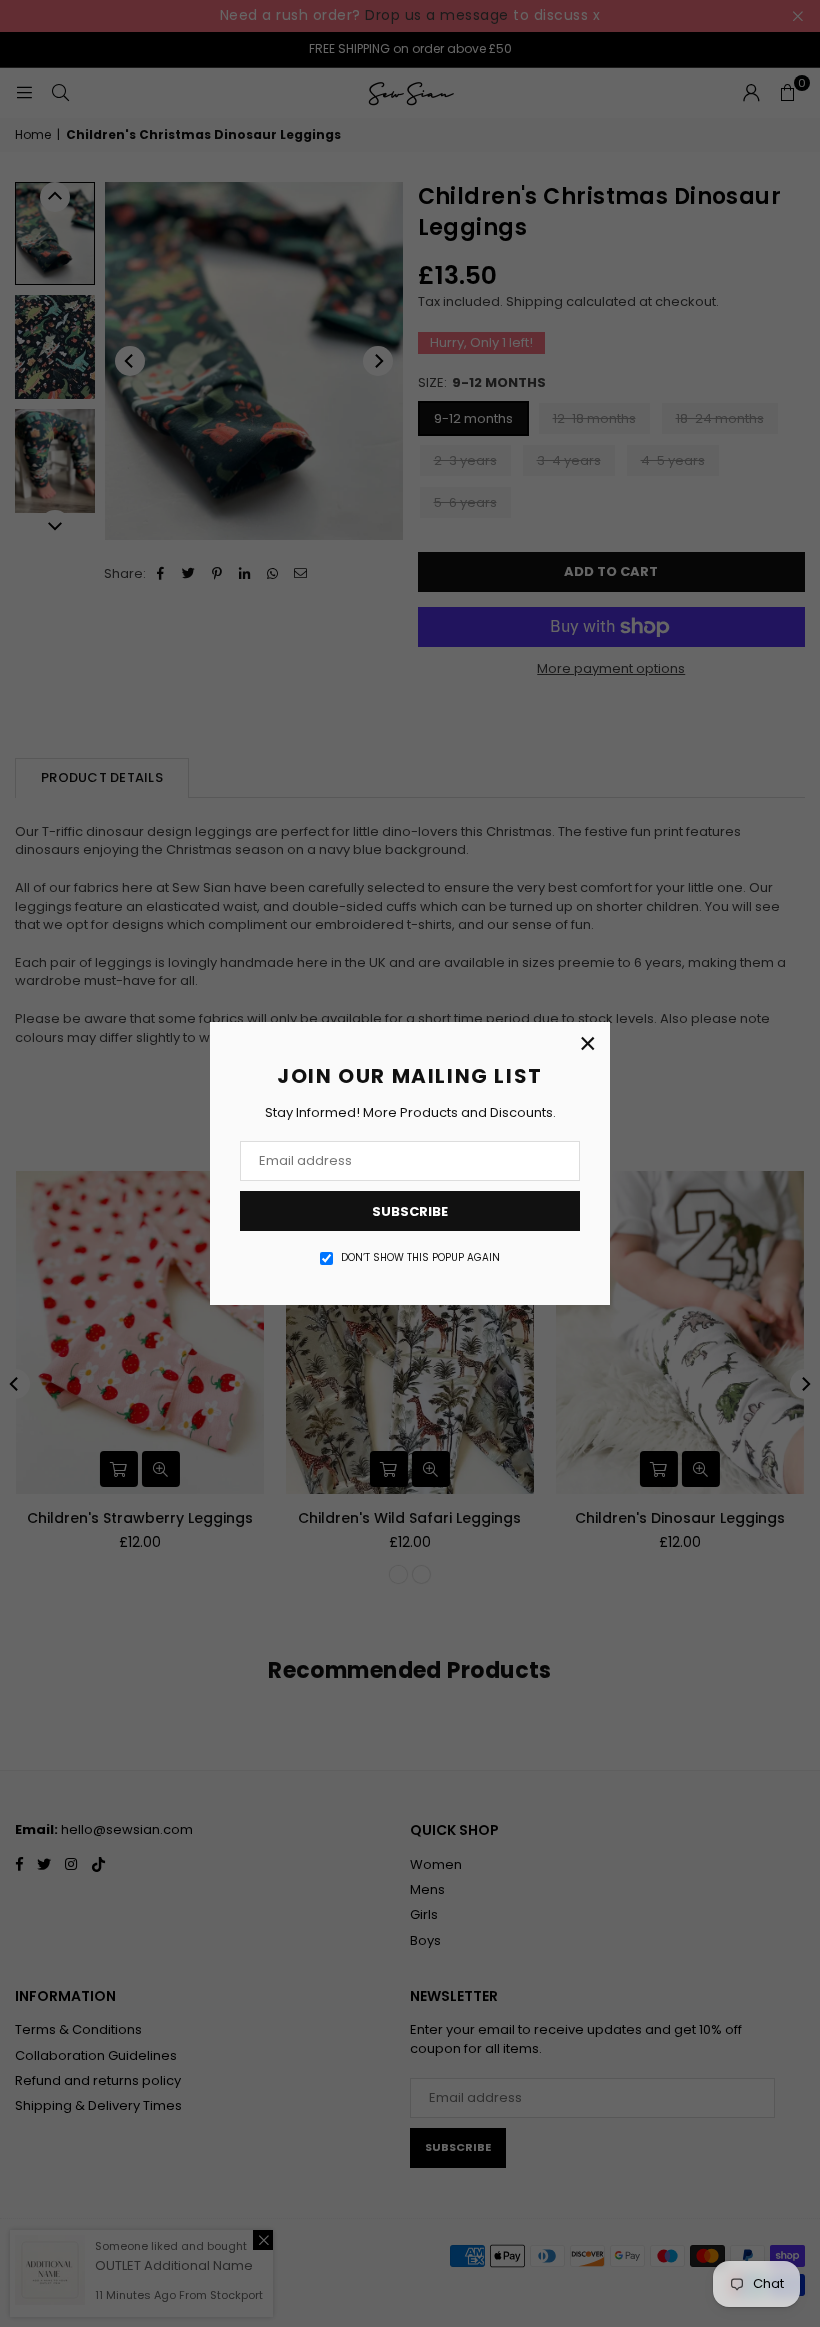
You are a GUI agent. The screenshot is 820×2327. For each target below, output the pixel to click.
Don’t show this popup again (420, 1258)
